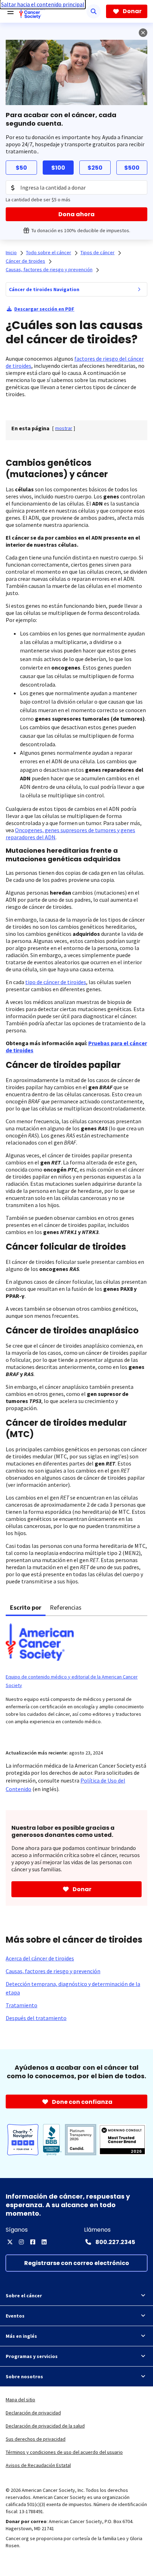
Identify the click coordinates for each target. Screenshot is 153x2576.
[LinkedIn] (44, 2242)
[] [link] (64, 428)
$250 (95, 168)
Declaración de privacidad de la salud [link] (45, 2426)
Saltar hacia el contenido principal (43, 4)
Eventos (15, 2316)
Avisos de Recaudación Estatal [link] (38, 2465)
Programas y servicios (32, 2356)
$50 (21, 168)
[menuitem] (139, 289)
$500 (132, 168)
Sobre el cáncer (24, 2296)
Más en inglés (21, 2336)
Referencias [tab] (66, 1607)
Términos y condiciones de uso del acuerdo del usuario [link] (64, 2452)
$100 (58, 168)
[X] (10, 2242)
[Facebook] (33, 2242)
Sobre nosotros (24, 2376)
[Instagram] (21, 2242)
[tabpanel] (76, 1678)
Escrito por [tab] (26, 1607)
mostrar (64, 428)
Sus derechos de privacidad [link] (36, 2439)
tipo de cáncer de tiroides (56, 982)
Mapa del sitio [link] (20, 2400)
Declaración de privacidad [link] (33, 2413)
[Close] (143, 33)
